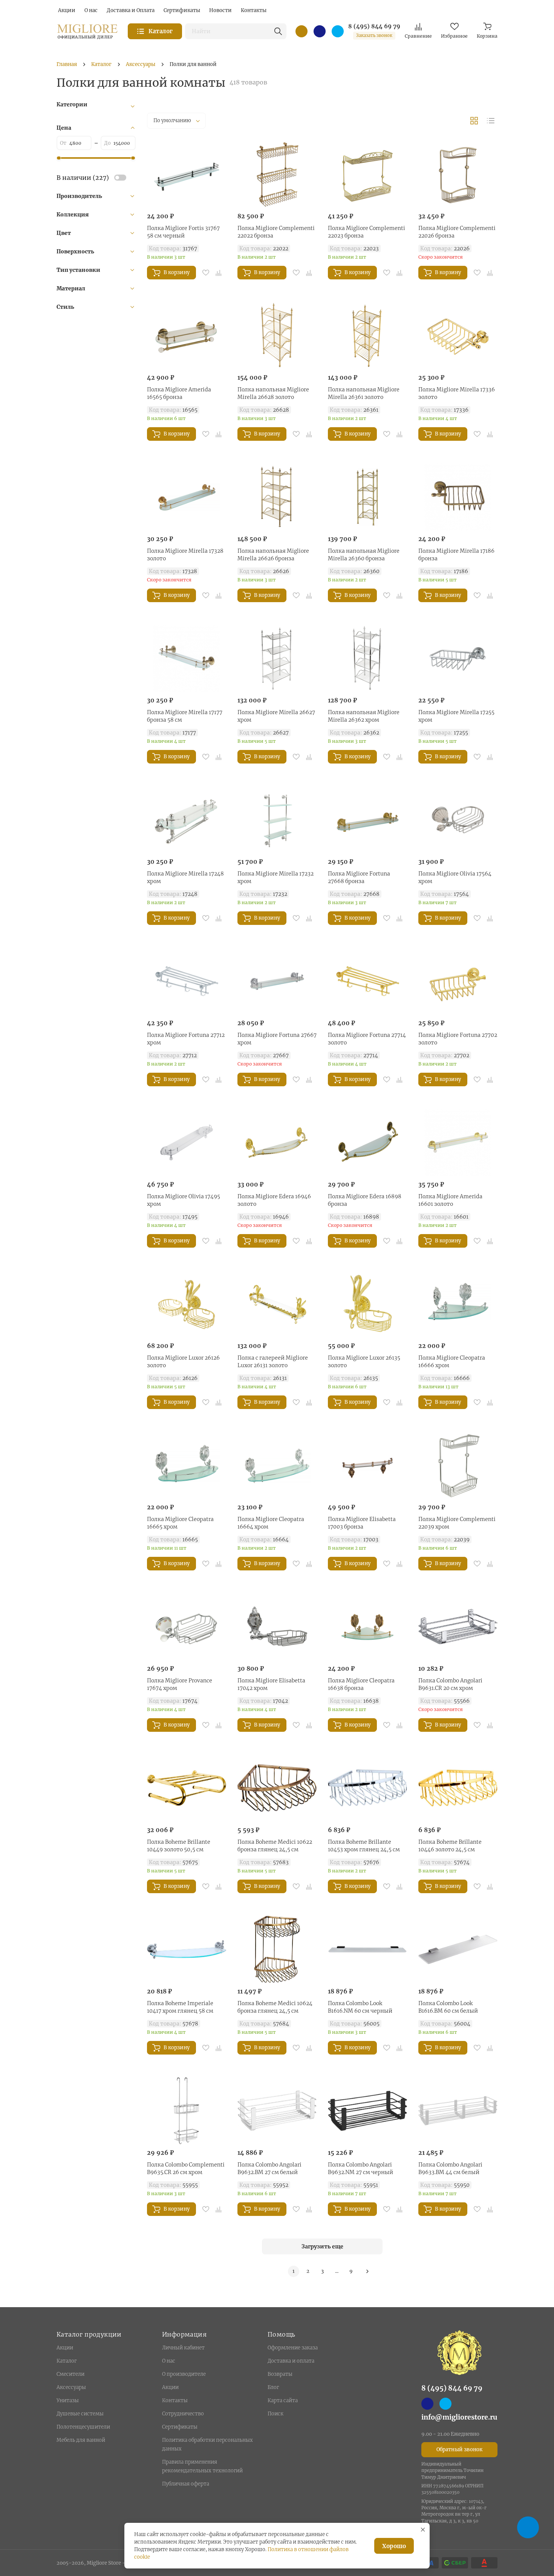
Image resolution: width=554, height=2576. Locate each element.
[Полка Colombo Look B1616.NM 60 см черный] (367, 1949)
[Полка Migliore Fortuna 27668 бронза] (367, 820)
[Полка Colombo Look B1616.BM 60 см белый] (458, 1949)
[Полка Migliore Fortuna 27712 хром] (187, 981)
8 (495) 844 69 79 (374, 26)
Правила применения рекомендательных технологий (202, 2466)
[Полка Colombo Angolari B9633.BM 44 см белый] (458, 2111)
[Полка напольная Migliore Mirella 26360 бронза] (367, 497)
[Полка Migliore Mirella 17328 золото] (187, 497)
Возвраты (280, 2374)
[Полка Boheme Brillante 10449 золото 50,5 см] (187, 1788)
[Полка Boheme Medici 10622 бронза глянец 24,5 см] (277, 1788)
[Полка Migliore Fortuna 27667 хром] (277, 981)
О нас (169, 2361)
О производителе (184, 2374)
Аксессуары (71, 2387)
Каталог (67, 2361)
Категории (72, 104)
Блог (273, 2387)
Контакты (175, 2400)
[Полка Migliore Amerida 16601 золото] (458, 1142)
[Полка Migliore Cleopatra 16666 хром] (458, 1304)
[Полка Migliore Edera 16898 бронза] (367, 1142)
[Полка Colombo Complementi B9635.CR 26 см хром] (187, 2111)
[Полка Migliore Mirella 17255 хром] (458, 658)
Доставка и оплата (291, 2361)
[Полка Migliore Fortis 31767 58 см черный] (187, 174)
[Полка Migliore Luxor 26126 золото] (187, 1304)
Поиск (275, 2414)
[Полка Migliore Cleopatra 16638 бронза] (367, 1627)
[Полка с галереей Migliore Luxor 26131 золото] (277, 1304)
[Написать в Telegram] (338, 31)
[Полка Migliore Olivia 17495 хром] (187, 1142)
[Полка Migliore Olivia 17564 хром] (458, 820)
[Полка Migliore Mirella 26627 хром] (277, 658)
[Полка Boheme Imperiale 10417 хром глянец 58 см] (187, 1949)
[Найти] (278, 31)
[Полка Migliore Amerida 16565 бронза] (187, 336)
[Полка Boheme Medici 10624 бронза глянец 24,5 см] (277, 1949)
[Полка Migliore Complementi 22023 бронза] (367, 174)
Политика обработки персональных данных (207, 2444)
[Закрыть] (423, 2530)
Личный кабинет (183, 2348)
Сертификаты (180, 2427)
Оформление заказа (293, 2348)
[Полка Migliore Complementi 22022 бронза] (277, 174)
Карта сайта (283, 2400)
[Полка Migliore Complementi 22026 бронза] (458, 174)
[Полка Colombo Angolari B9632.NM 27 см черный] (367, 2111)
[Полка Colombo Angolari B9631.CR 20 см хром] (458, 1627)
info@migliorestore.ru (459, 2417)
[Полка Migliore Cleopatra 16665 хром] (187, 1465)
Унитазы (68, 2400)
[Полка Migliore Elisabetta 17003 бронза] (367, 1465)
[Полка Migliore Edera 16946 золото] (277, 1142)
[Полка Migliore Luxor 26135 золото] (367, 1304)
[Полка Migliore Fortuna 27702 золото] (458, 981)
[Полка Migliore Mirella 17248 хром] (187, 820)
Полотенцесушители (83, 2427)
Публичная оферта (186, 2484)
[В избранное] (206, 273)
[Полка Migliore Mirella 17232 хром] (277, 820)
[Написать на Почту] (301, 31)
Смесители (70, 2374)
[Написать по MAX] (320, 31)
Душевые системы (80, 2414)
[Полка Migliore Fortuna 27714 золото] (367, 981)
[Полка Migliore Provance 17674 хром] (187, 1627)
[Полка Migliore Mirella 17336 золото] (458, 336)
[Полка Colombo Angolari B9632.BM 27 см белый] (277, 2111)
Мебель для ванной (81, 2440)
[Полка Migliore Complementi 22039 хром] (458, 1465)
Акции (65, 2348)
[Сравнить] (219, 273)
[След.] (367, 2271)
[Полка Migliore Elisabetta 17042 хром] (277, 1627)
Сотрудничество (183, 2414)
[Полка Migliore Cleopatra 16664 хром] (277, 1465)
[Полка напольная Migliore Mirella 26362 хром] (367, 658)
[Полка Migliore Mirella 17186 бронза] (458, 497)
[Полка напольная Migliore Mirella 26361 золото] (367, 336)
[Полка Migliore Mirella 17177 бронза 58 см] (187, 658)
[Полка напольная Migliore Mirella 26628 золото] (277, 336)
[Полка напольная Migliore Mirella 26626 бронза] (277, 497)
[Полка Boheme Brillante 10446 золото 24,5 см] (458, 1788)
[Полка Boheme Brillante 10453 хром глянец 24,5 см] (367, 1788)
